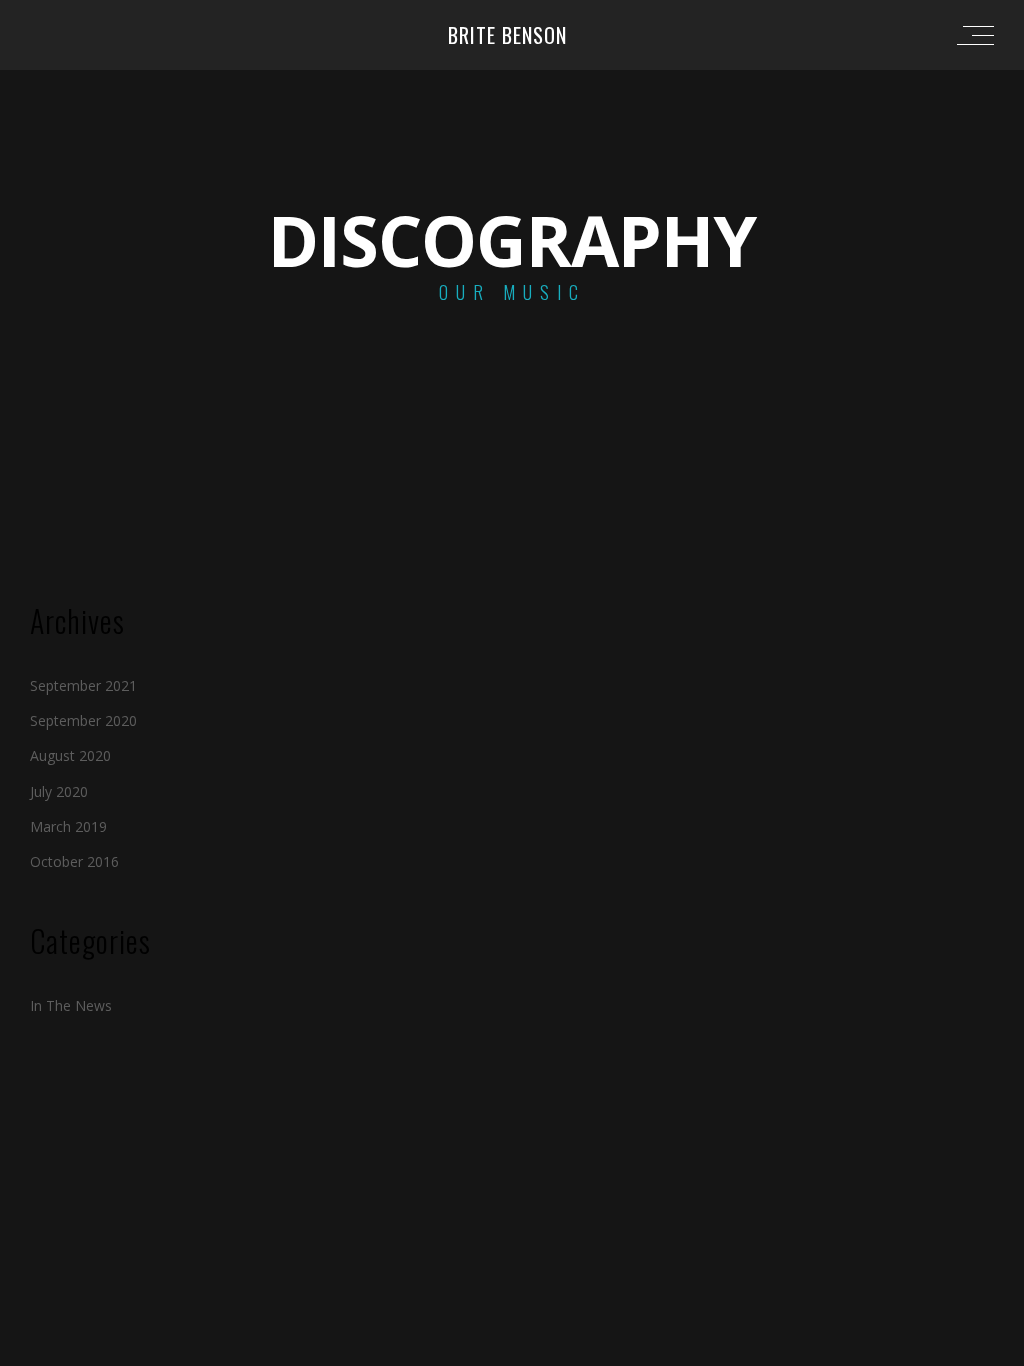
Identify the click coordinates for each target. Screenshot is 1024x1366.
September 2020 (83, 720)
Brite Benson (507, 35)
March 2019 (68, 826)
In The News (71, 1005)
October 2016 (74, 861)
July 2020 (59, 791)
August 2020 (70, 755)
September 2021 (83, 685)
